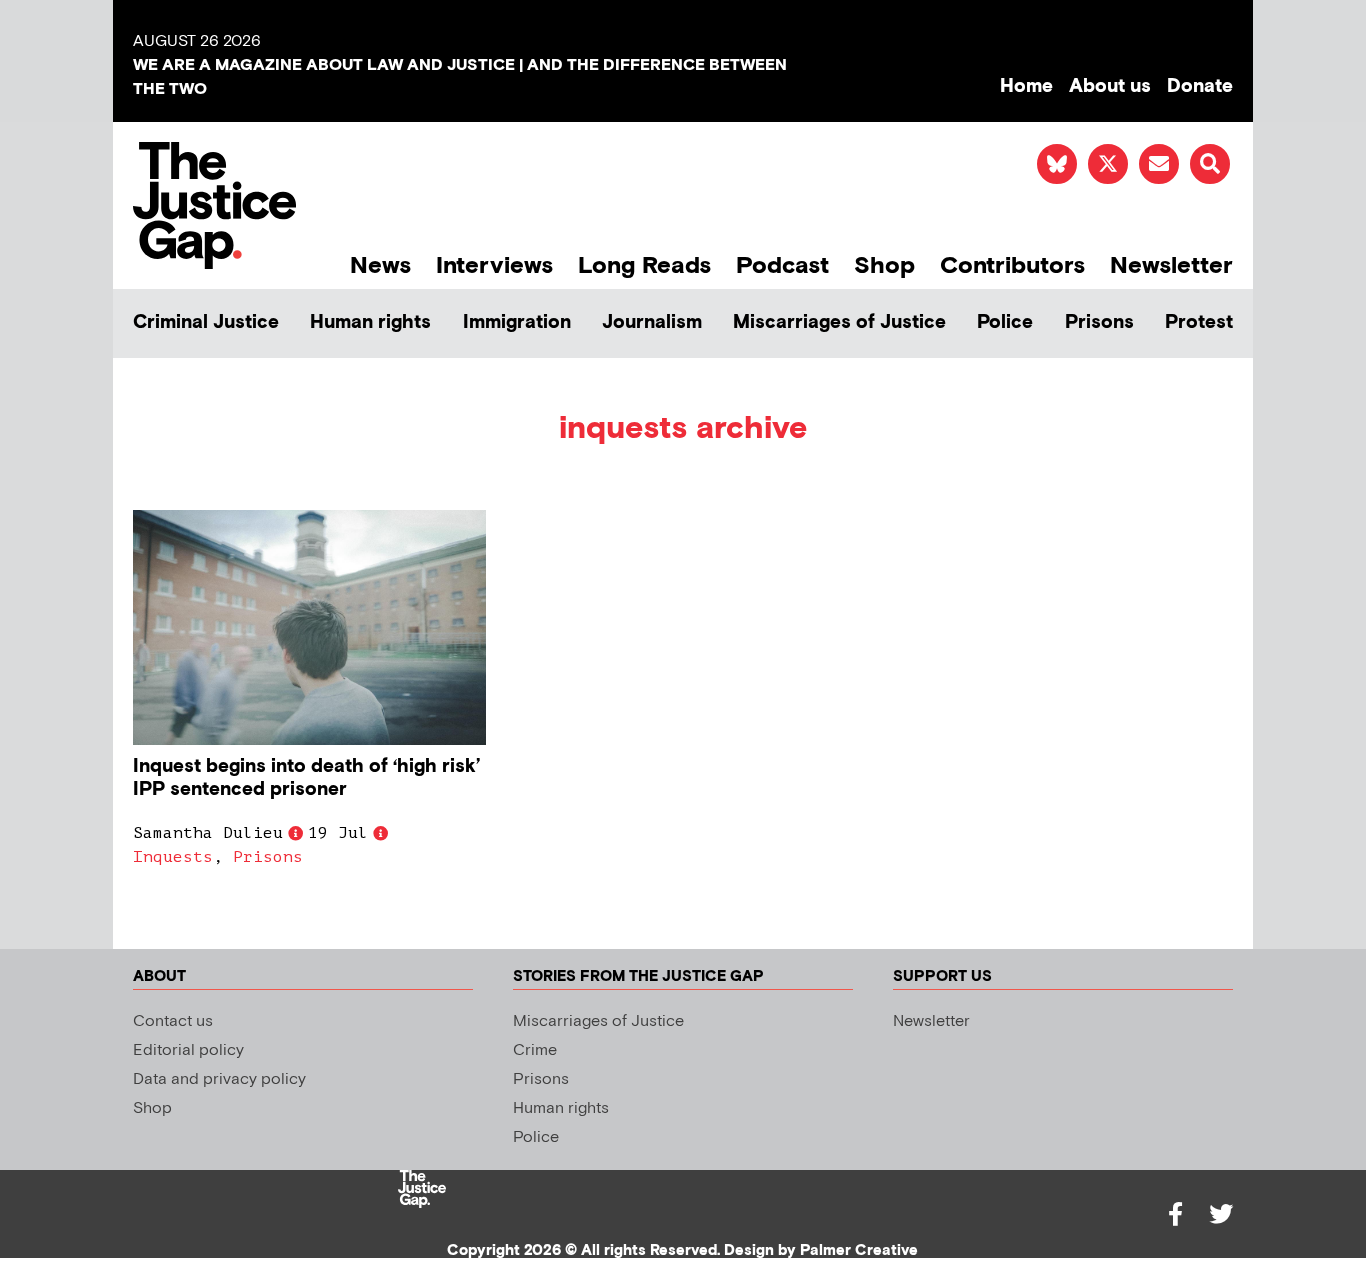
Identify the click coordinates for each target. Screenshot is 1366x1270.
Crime (535, 1050)
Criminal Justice (206, 322)
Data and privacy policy (219, 1079)
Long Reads (644, 265)
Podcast (782, 265)
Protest (1199, 322)
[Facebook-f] (1175, 1214)
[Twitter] (1221, 1214)
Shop (884, 265)
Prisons (1099, 322)
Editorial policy (188, 1050)
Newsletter (1171, 265)
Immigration (517, 322)
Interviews (494, 265)
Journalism (652, 322)
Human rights (370, 322)
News (380, 265)
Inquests (173, 857)
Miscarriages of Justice (839, 322)
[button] (1210, 164)
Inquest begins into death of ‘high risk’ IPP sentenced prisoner (306, 778)
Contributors (1012, 265)
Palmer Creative (859, 1250)
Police (1005, 322)
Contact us (173, 1021)
